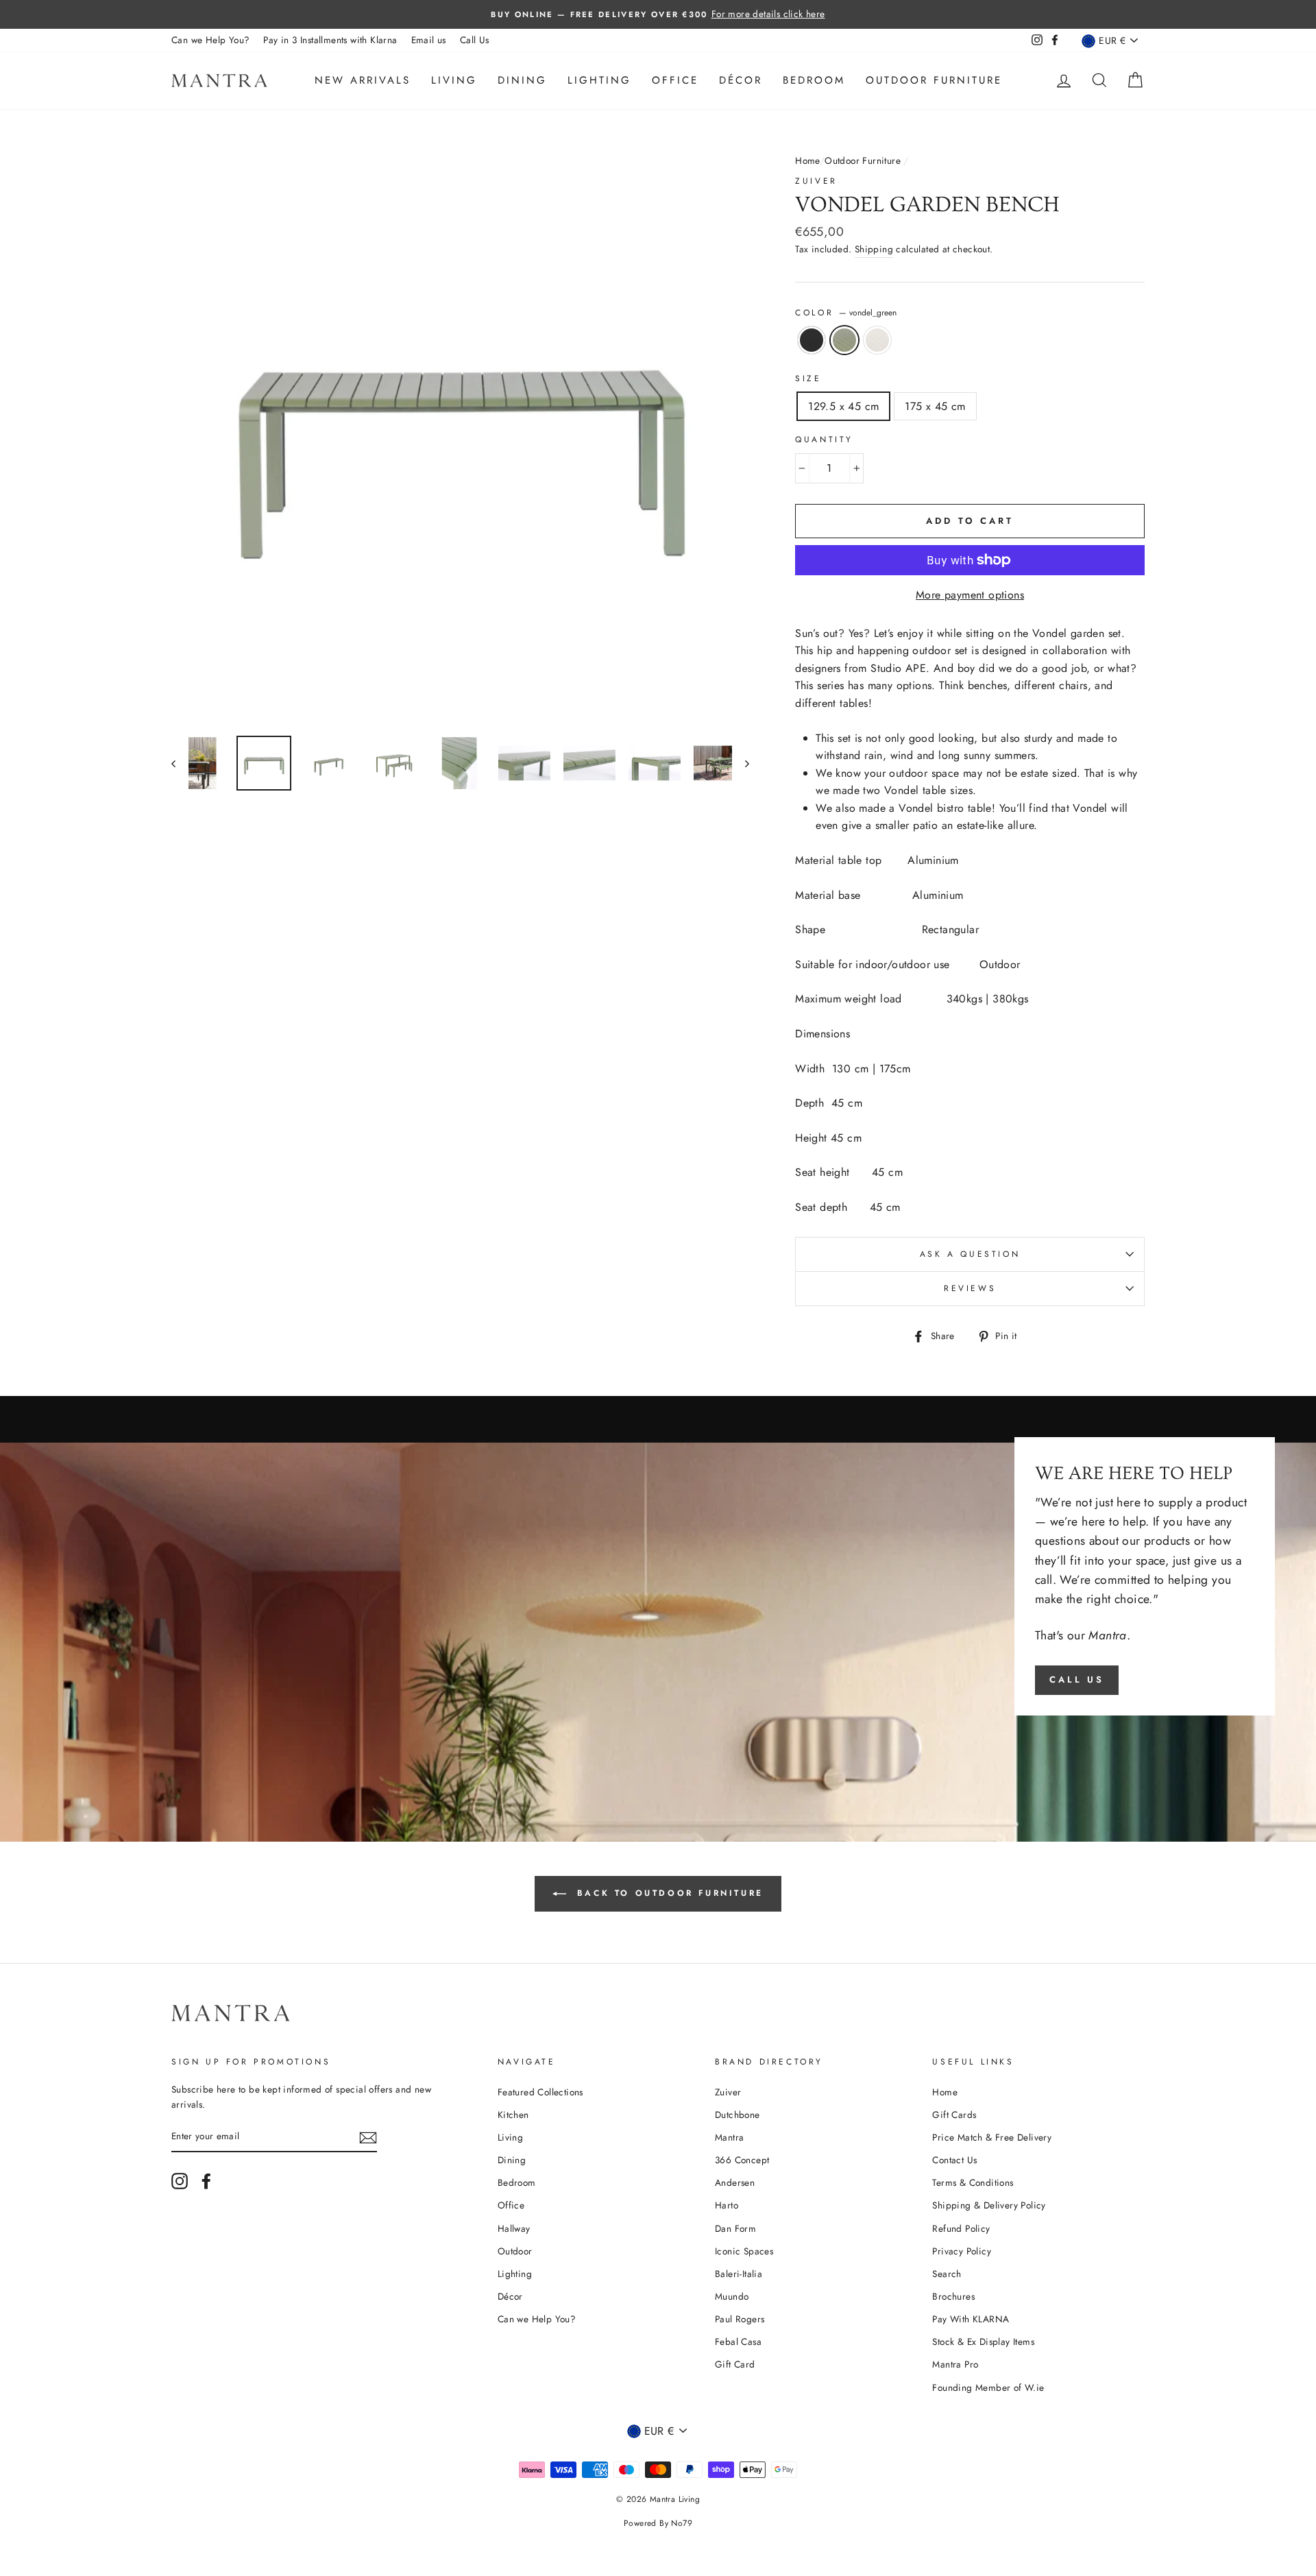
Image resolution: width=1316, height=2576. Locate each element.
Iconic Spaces (744, 2251)
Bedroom (814, 80)
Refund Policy (961, 2228)
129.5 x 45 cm (843, 406)
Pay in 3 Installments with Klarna (330, 40)
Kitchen (513, 2115)
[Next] (741, 763)
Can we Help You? (210, 40)
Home (807, 160)
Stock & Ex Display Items (983, 2342)
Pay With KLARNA (971, 2319)
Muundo (732, 2296)
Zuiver (816, 181)
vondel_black (812, 340)
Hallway (514, 2228)
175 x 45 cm (935, 406)
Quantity (824, 440)
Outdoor (515, 2251)
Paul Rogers (740, 2319)
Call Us (475, 40)
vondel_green (844, 340)
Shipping (874, 249)
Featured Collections (540, 2092)
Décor (741, 80)
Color (846, 313)
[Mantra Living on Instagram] (180, 2181)
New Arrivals (363, 80)
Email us (429, 40)
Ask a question (970, 1254)
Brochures (953, 2296)
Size (808, 378)
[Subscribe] (368, 2137)
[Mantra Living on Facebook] (206, 2181)
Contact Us (954, 2160)
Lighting (599, 80)
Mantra (729, 2137)
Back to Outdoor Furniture (668, 1892)
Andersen (735, 2182)
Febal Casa (738, 2342)
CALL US (1077, 1680)
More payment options (970, 595)
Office (675, 80)
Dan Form (735, 2228)
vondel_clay (877, 340)
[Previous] (180, 763)
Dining (522, 80)
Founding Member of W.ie (988, 2387)
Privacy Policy (962, 2251)
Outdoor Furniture (934, 80)
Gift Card (735, 2364)
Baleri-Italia (739, 2274)
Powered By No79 (658, 2523)
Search (947, 2274)
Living (454, 80)
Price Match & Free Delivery (992, 2137)
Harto (727, 2205)
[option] (658, 14)
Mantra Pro (955, 2364)
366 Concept (742, 2160)
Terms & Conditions (973, 2182)
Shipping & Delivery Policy (989, 2205)
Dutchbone (738, 2115)
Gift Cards (954, 2115)
